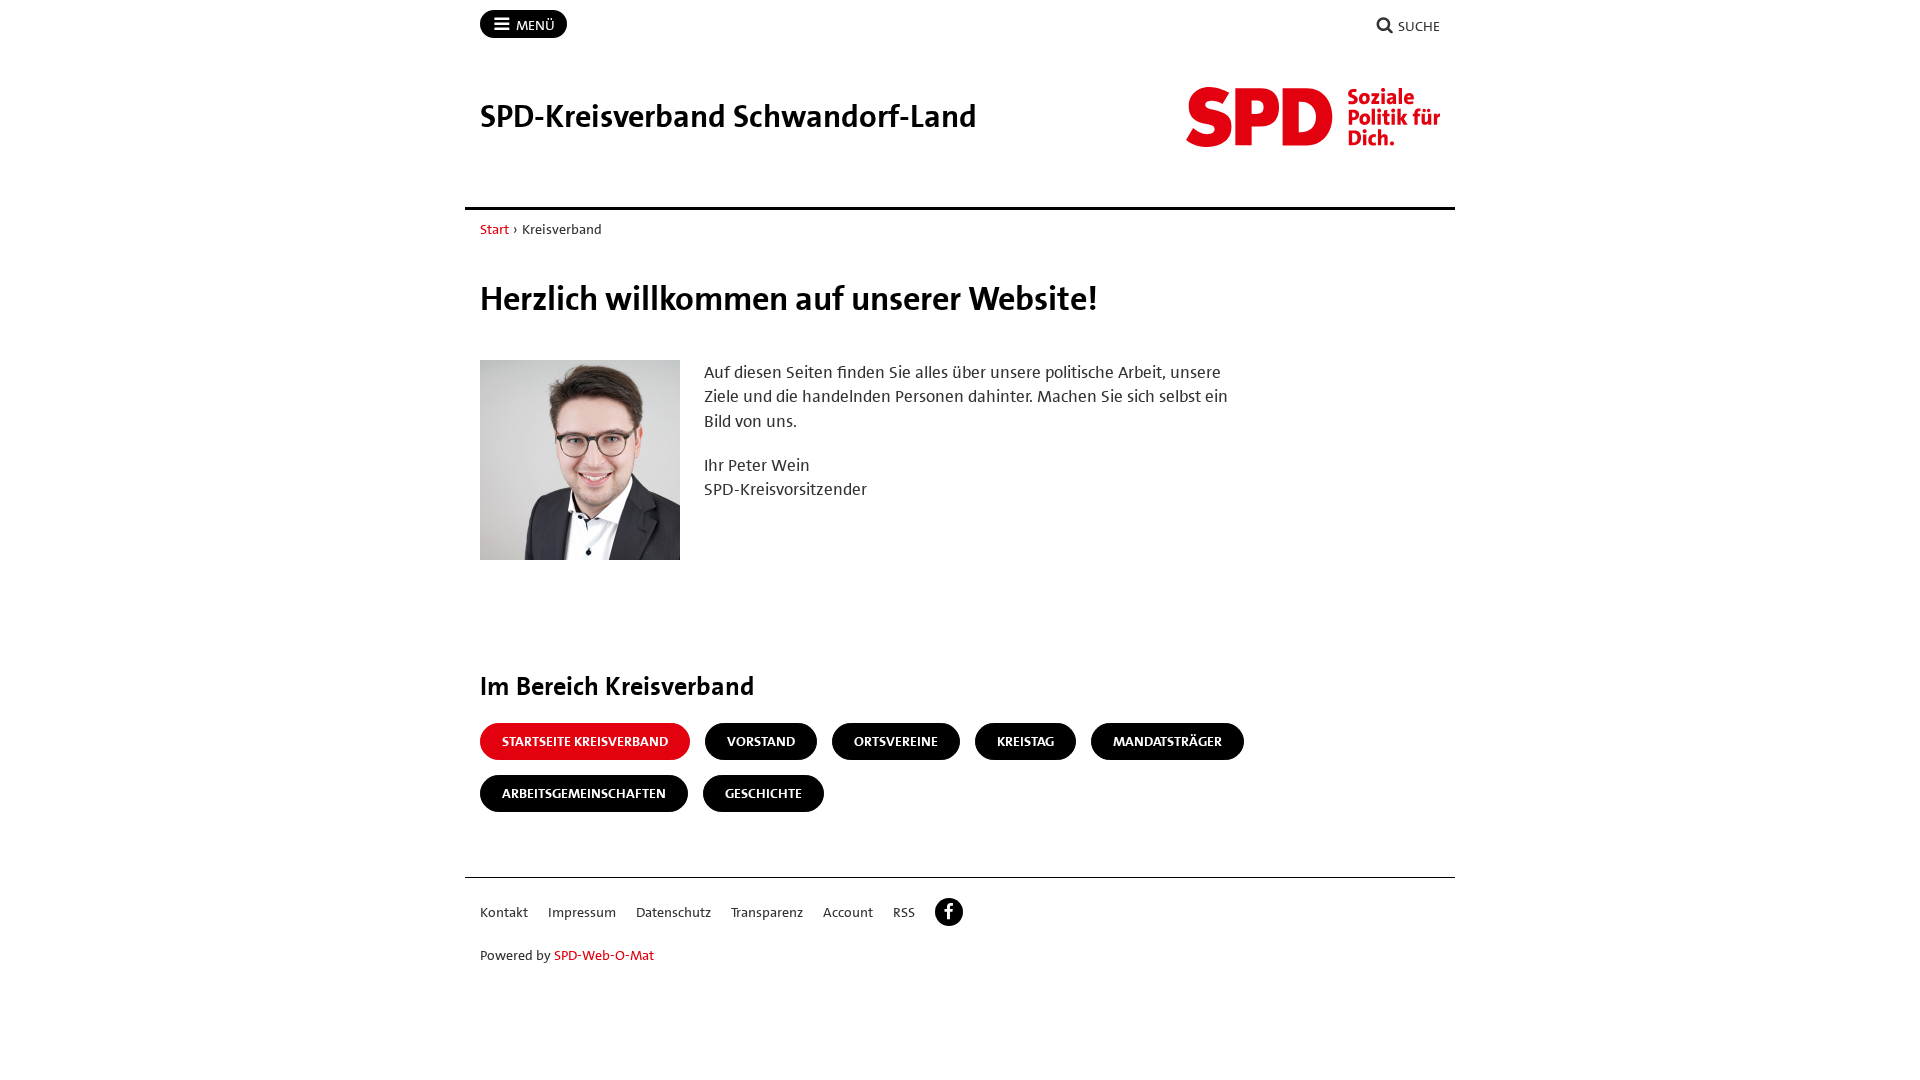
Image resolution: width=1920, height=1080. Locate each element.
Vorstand (761, 741)
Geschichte (763, 793)
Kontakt (504, 912)
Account (848, 912)
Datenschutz (673, 912)
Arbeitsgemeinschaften (584, 793)
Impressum (582, 912)
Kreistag (1025, 741)
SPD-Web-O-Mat (604, 955)
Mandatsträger (1167, 741)
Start (494, 229)
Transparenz (767, 912)
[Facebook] (949, 912)
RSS (904, 912)
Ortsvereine (896, 741)
